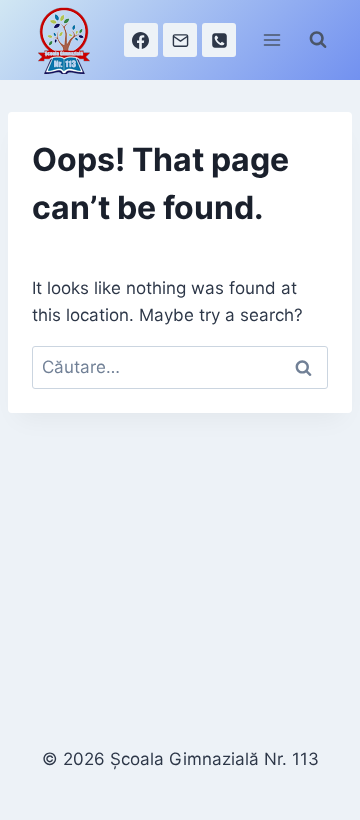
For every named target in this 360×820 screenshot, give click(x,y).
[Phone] (219, 40)
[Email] (180, 40)
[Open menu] (271, 39)
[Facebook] (141, 40)
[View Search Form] (318, 40)
